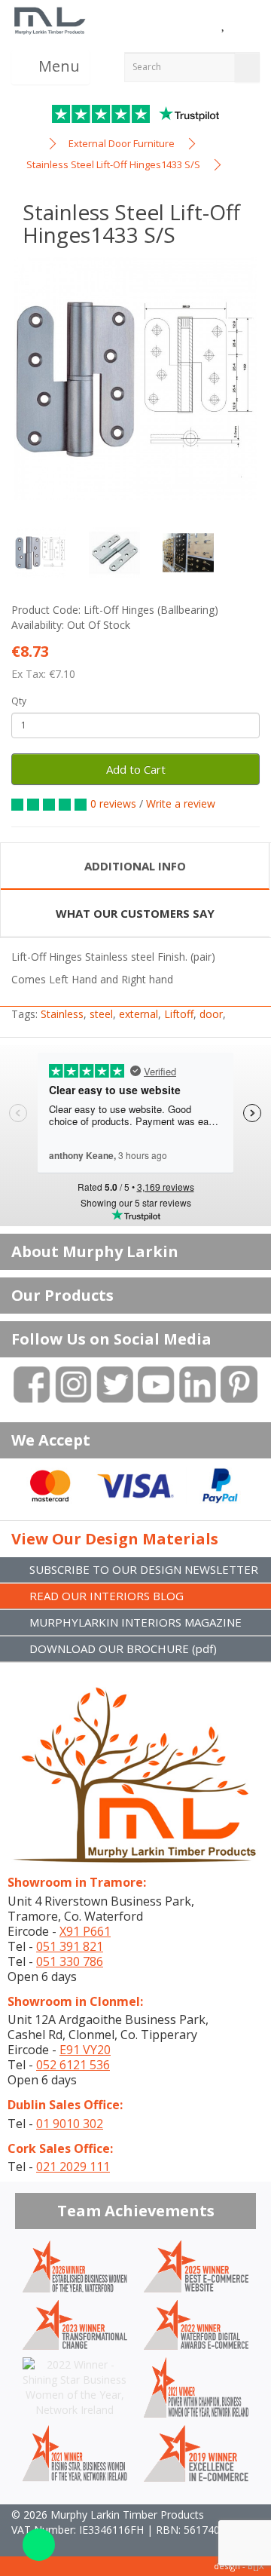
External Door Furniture (122, 143)
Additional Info (135, 866)
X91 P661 (85, 1931)
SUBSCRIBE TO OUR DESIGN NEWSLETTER (144, 1569)
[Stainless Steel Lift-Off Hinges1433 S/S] (135, 379)
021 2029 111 (73, 2167)
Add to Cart (136, 769)
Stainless (62, 1014)
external (139, 1014)
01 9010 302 (70, 2124)
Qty (19, 701)
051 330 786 (70, 1961)
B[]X (256, 2566)
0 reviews (113, 803)
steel (101, 1014)
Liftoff (179, 1014)
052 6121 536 (73, 2065)
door (211, 1014)
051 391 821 (70, 1946)
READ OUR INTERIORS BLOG (107, 1596)
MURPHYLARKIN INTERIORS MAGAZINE (135, 1622)
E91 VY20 (85, 2050)
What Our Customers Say (135, 913)
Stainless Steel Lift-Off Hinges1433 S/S (113, 164)
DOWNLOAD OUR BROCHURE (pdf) (123, 1648)
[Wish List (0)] (224, 25)
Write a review (181, 803)
